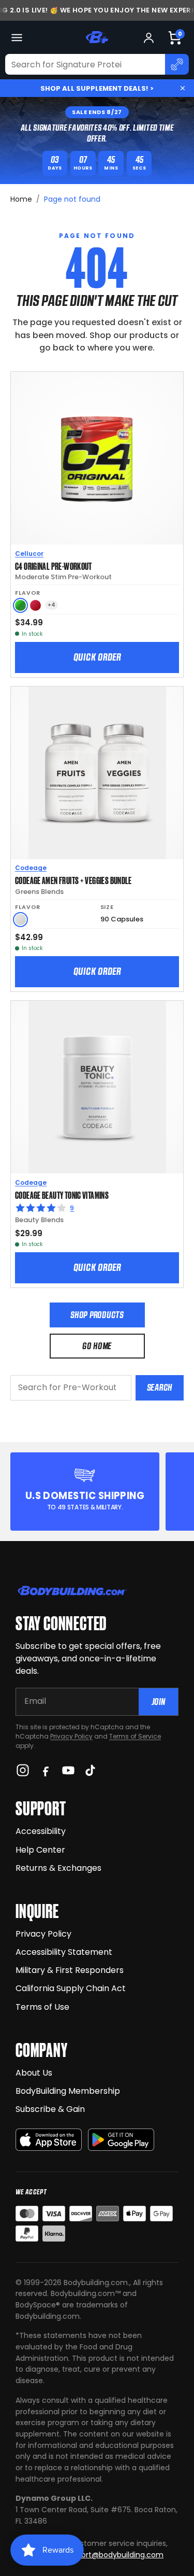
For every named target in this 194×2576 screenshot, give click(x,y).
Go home (97, 1346)
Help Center (40, 1850)
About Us (34, 2073)
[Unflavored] (20, 920)
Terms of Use (42, 2007)
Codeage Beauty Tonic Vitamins (62, 1195)
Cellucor (29, 554)
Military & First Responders (70, 1970)
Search (160, 1387)
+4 (51, 605)
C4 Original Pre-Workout (54, 566)
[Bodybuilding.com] (97, 37)
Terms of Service (135, 1736)
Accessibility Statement (64, 1952)
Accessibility (41, 1831)
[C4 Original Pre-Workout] (97, 458)
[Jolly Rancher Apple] (20, 605)
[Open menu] (17, 38)
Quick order (97, 657)
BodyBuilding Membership (68, 2091)
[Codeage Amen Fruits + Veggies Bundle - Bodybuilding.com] (97, 773)
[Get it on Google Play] (121, 2140)
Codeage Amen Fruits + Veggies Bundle (73, 880)
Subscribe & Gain (50, 2109)
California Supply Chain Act (71, 1988)
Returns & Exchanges (58, 1868)
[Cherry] (35, 605)
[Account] (149, 38)
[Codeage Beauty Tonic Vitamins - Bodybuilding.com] (97, 1087)
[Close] (183, 88)
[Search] (177, 64)
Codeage (31, 868)
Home (21, 199)
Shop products (97, 1315)
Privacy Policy (71, 1736)
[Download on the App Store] (49, 2140)
